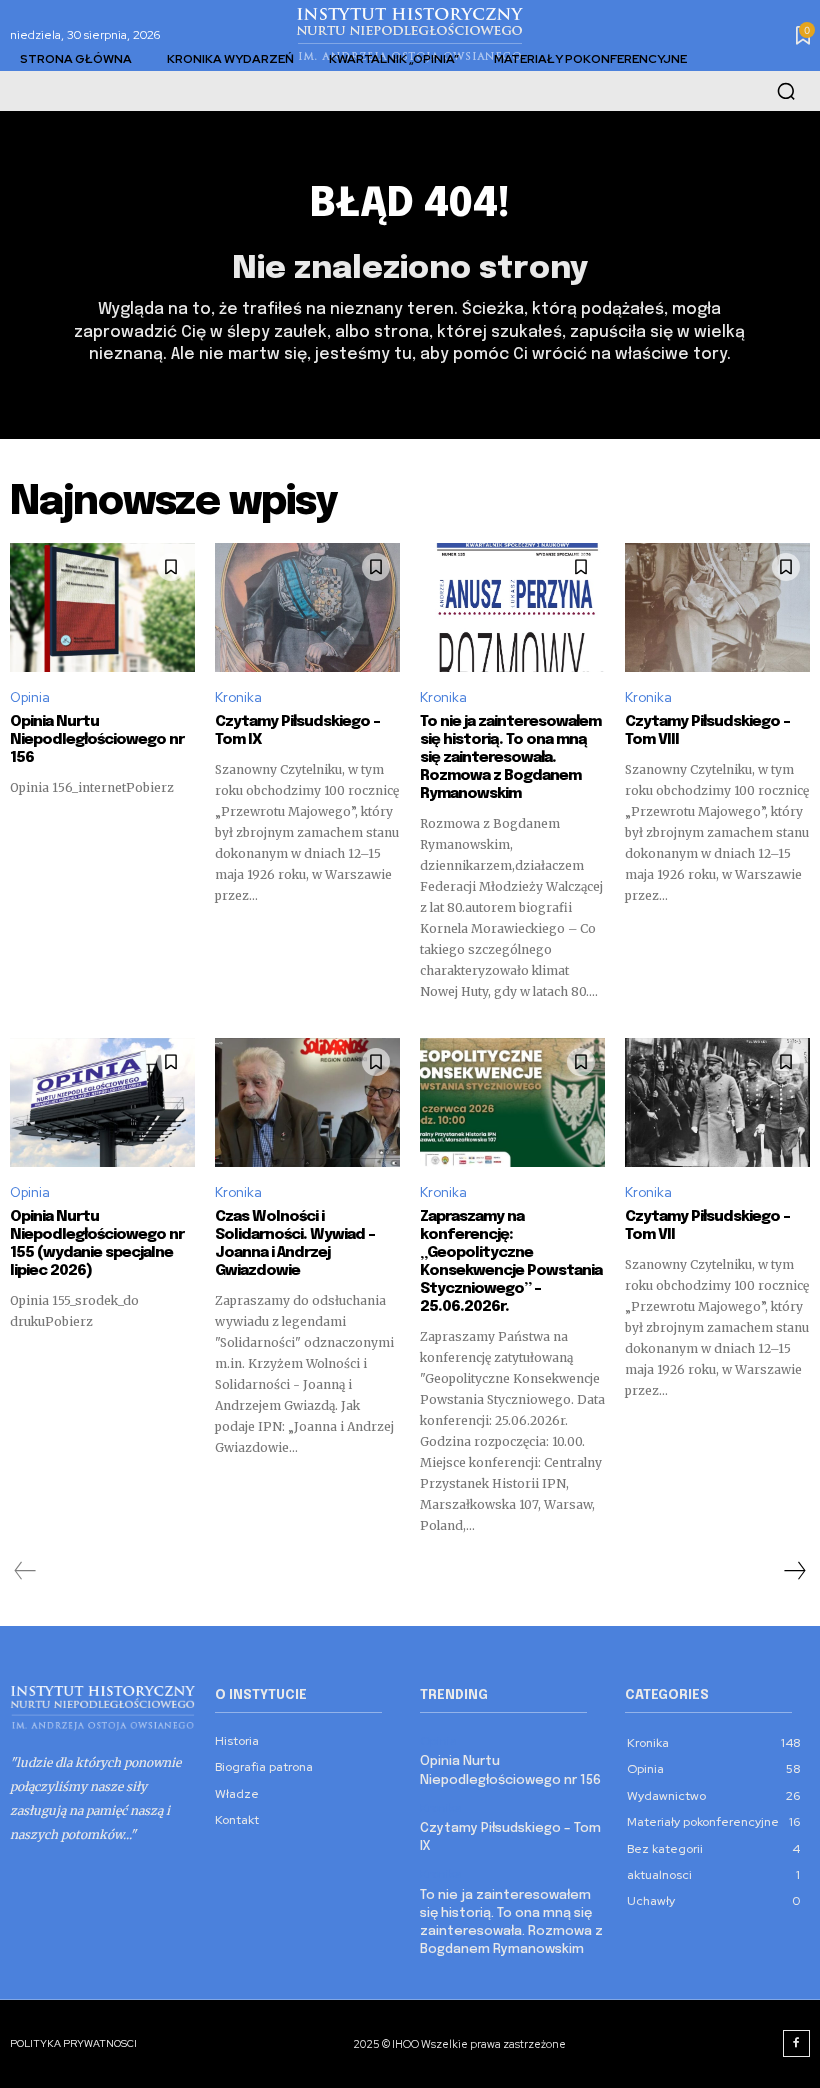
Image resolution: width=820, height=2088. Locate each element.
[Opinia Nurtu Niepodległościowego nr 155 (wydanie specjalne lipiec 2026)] (102, 1103)
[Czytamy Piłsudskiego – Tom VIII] (717, 608)
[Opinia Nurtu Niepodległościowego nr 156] (102, 608)
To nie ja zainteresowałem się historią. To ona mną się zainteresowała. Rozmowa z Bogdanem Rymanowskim (510, 758)
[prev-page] (25, 1571)
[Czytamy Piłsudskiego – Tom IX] (307, 608)
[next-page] (794, 1571)
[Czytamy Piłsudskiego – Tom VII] (717, 1103)
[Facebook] (797, 2044)
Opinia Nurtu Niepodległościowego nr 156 (97, 740)
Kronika (238, 697)
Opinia (30, 697)
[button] (786, 91)
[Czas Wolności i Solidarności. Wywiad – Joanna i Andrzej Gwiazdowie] (307, 1103)
